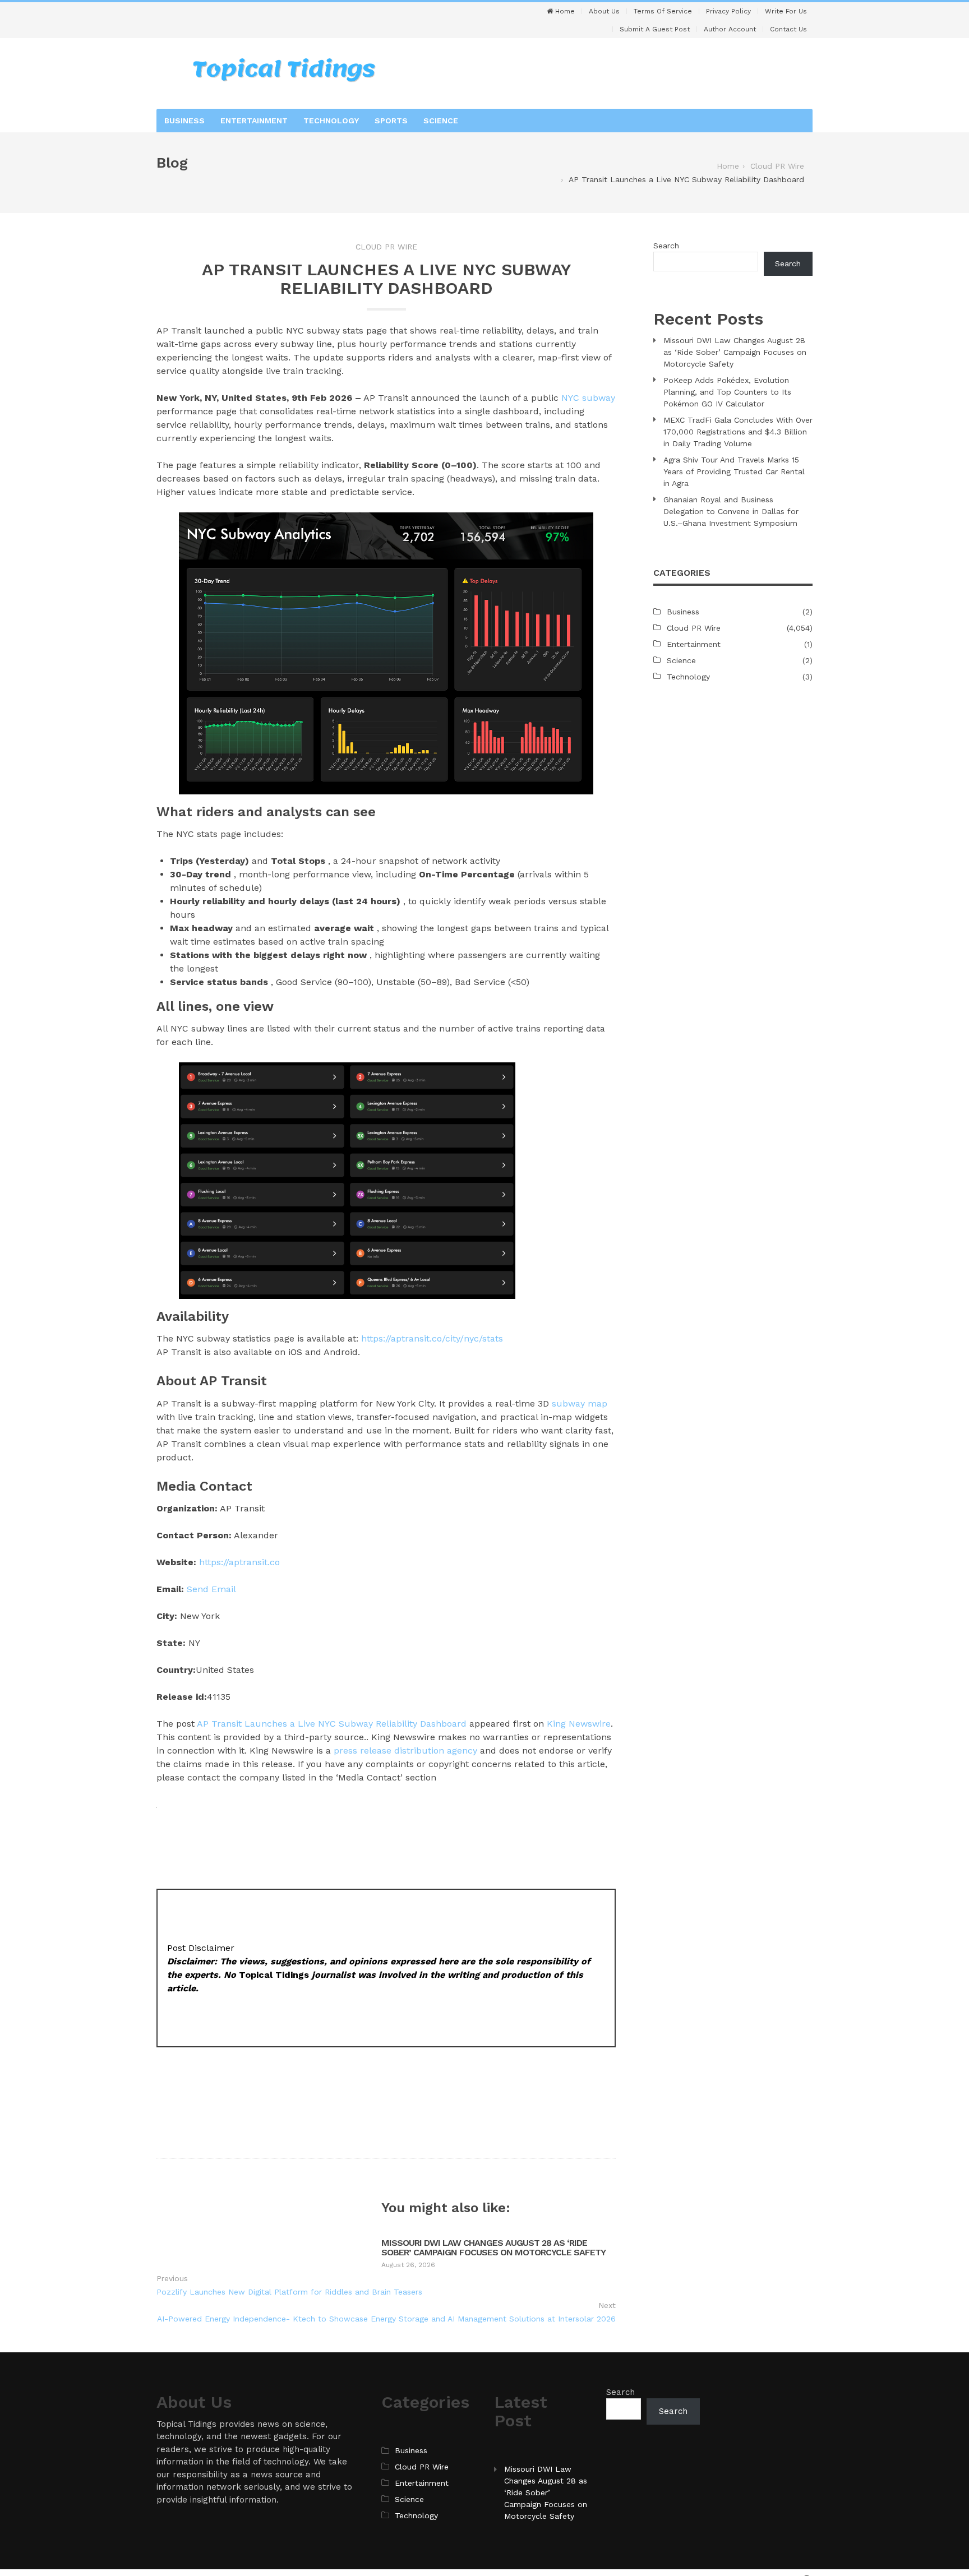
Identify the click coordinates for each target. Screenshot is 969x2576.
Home (564, 11)
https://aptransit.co (239, 1562)
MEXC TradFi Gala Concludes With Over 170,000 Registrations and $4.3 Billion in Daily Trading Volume (738, 432)
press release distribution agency (405, 1751)
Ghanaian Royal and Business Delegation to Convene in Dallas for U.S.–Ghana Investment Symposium (731, 511)
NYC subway (588, 398)
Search (666, 246)
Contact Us (788, 29)
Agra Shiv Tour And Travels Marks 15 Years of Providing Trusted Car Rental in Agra (734, 471)
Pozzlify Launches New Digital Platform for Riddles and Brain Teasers (289, 2292)
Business (184, 121)
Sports (391, 121)
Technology (331, 121)
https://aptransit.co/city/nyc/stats (432, 1338)
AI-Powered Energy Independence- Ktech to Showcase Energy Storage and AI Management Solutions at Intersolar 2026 (386, 2319)
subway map (580, 1403)
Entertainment (254, 121)
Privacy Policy (728, 11)
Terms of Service (663, 11)
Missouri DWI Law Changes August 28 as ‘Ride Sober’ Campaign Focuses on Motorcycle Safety (493, 2248)
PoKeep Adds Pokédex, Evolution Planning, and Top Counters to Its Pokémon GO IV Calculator (727, 392)
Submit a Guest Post (655, 29)
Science (441, 121)
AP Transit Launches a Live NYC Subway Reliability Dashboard (332, 1724)
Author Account (730, 29)
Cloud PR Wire (386, 247)
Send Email (211, 1589)
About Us (604, 11)
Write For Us (786, 11)
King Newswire (579, 1724)
